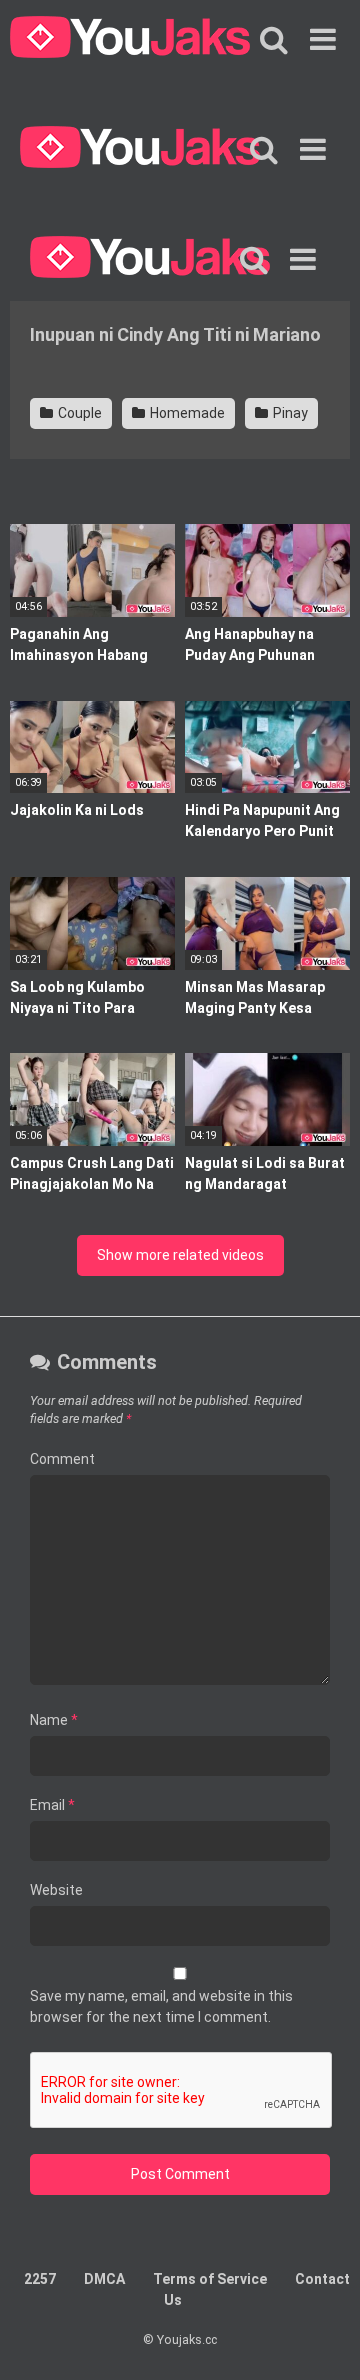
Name (54, 1720)
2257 (40, 2279)
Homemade (186, 413)
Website (56, 1890)
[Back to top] (323, 2339)
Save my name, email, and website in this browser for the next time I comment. (161, 2006)
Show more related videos (180, 1255)
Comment (62, 1459)
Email (52, 1805)
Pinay (289, 413)
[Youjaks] (130, 40)
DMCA (104, 2279)
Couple (78, 413)
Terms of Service (210, 2279)
